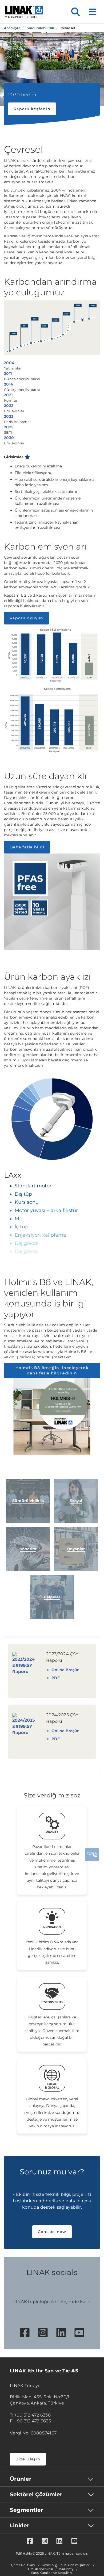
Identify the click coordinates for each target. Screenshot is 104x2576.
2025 (9, 427)
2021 (8, 395)
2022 (9, 406)
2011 (8, 374)
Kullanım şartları (77, 2565)
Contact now (52, 2232)
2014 (9, 384)
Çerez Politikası (23, 2565)
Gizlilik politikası (40, 2569)
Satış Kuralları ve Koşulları (51, 2573)
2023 (9, 416)
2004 (9, 363)
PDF (56, 1678)
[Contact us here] (92, 1855)
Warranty (66, 2569)
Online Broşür (65, 1670)
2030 (9, 438)
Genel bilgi (50, 2565)
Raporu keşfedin (32, 109)
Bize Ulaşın (28, 2459)
